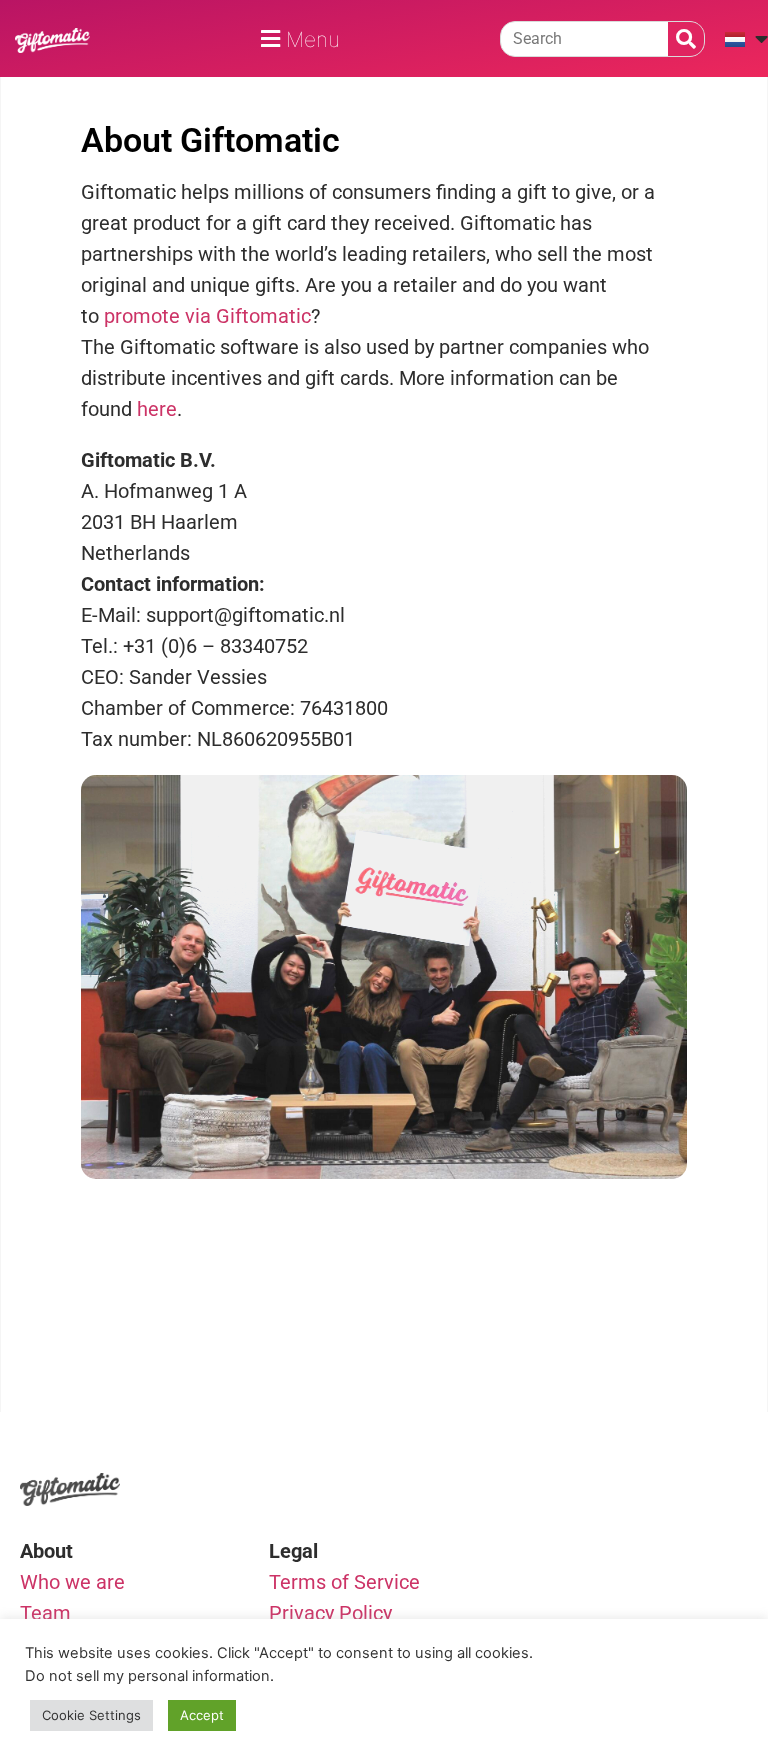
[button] (297, 38)
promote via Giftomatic (207, 316)
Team (45, 1613)
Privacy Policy (330, 1613)
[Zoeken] (686, 39)
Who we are (72, 1582)
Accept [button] (202, 1715)
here (157, 409)
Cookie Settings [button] (91, 1715)
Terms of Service (344, 1582)
